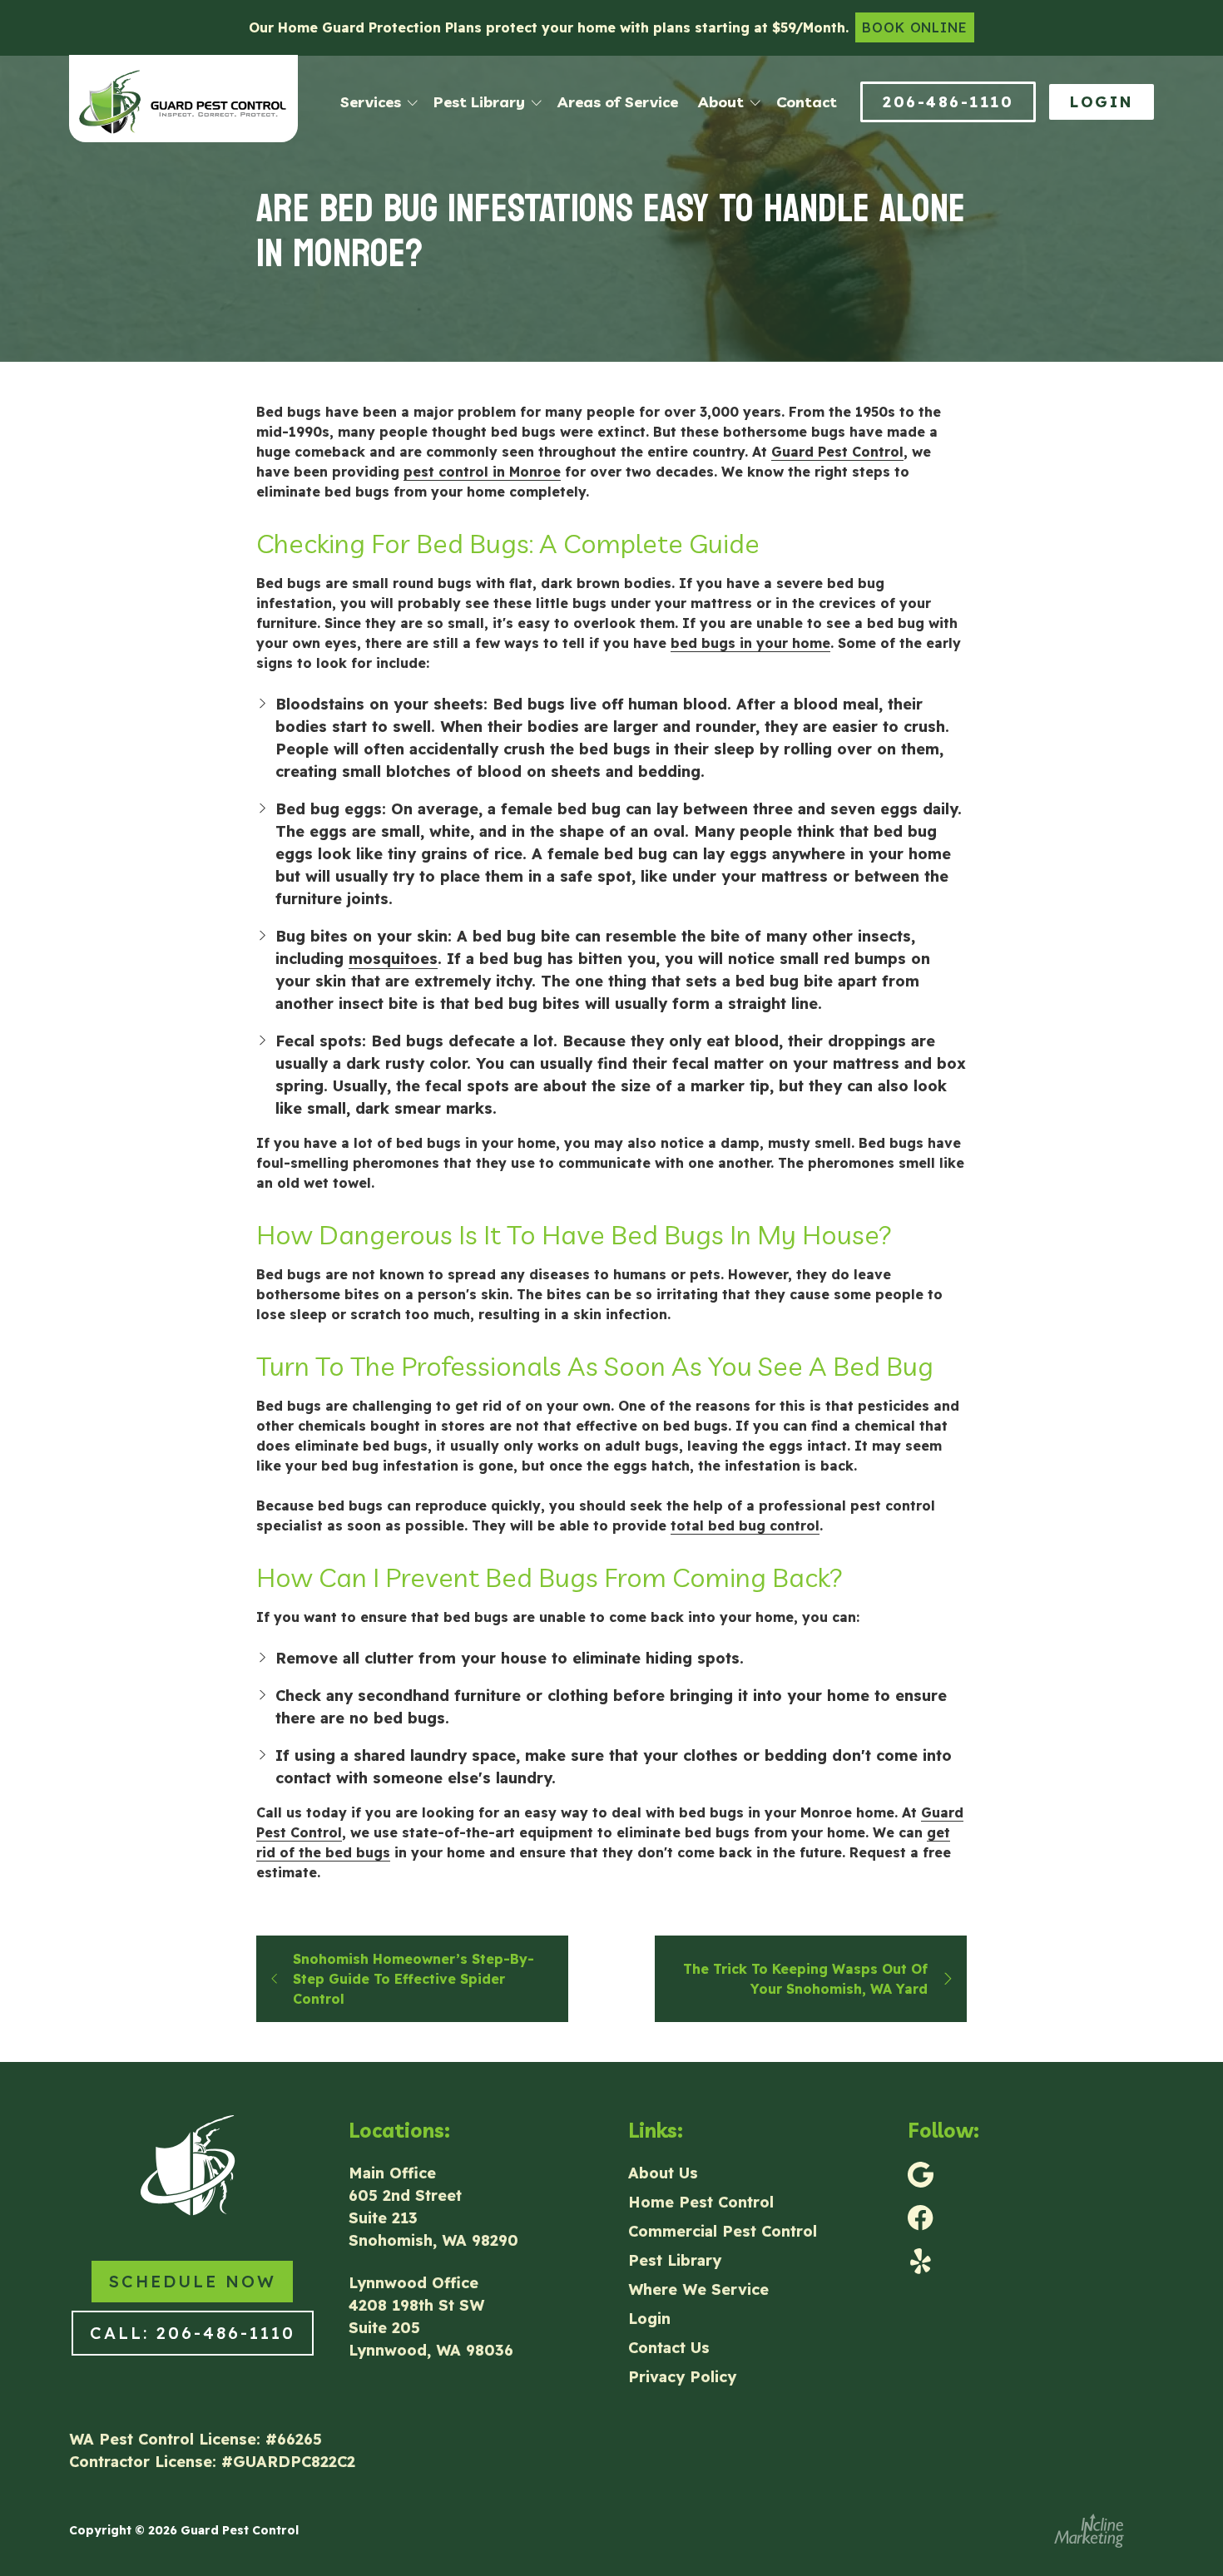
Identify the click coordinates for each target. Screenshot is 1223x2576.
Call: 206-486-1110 (193, 2333)
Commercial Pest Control (723, 2231)
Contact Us (669, 2348)
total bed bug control (745, 1525)
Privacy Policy (682, 2377)
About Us (663, 2173)
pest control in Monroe (482, 472)
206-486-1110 (948, 102)
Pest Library (675, 2260)
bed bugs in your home (750, 643)
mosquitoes (393, 959)
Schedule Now (192, 2281)
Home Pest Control (701, 2202)
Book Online (915, 27)
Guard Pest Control (837, 452)
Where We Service (698, 2289)
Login (1102, 102)
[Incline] (1089, 2531)
